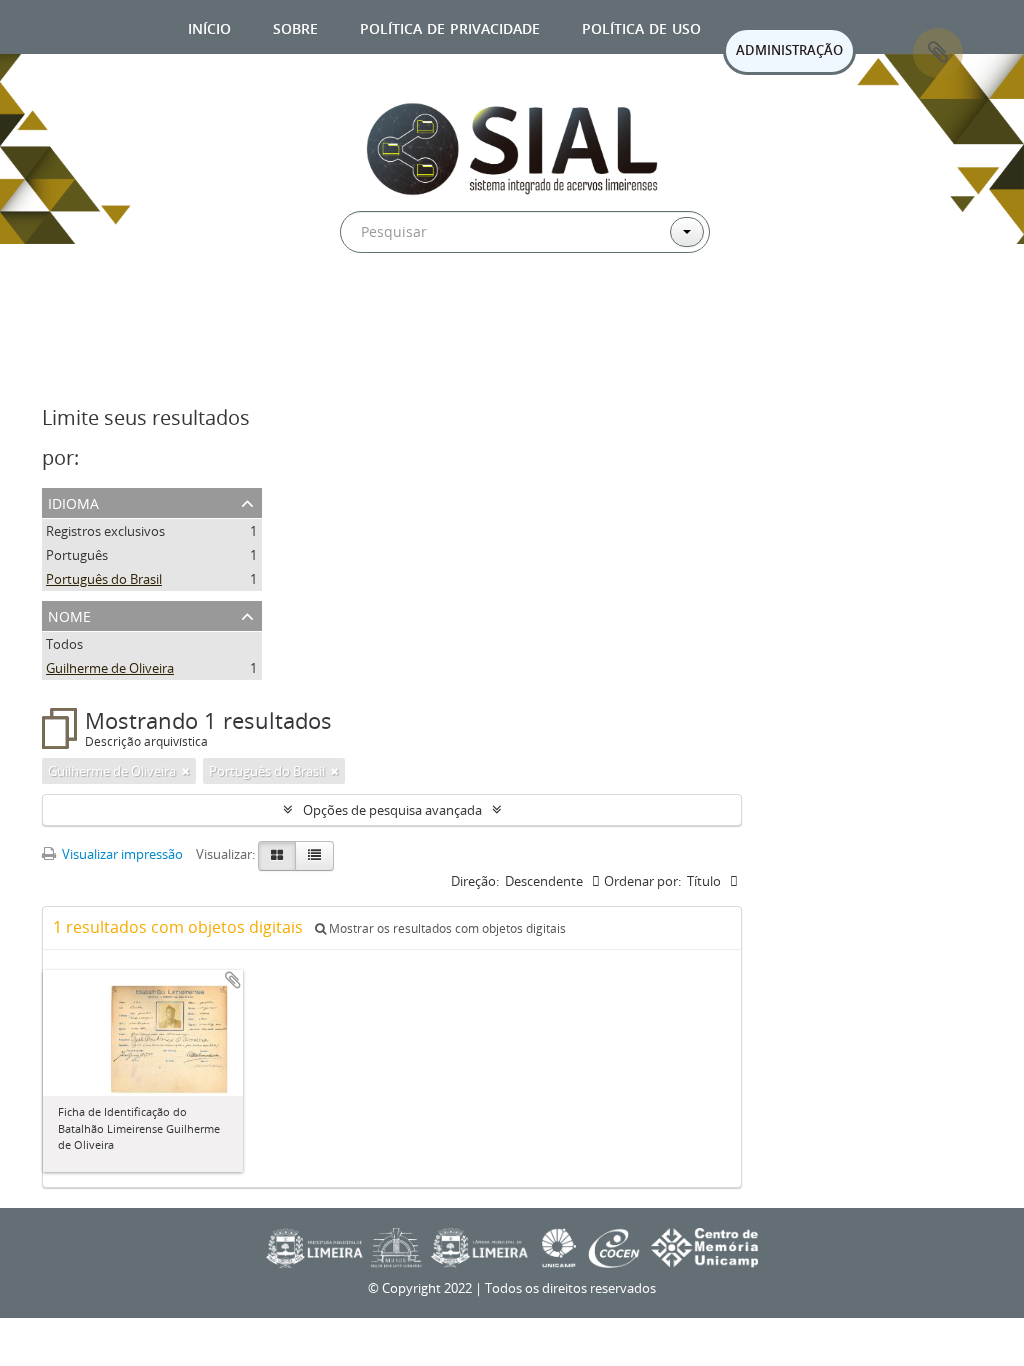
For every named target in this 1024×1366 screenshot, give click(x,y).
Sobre (295, 26)
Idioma (73, 501)
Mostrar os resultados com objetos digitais (446, 928)
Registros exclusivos (105, 531)
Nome (69, 614)
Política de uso (641, 26)
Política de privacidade (450, 26)
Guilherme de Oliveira (110, 668)
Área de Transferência (938, 53)
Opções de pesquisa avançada (392, 810)
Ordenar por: (642, 881)
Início (209, 26)
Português (77, 555)
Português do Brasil (104, 579)
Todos (64, 644)
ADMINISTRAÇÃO (789, 50)
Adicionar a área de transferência (233, 980)
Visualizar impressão (121, 854)
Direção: (475, 881)
